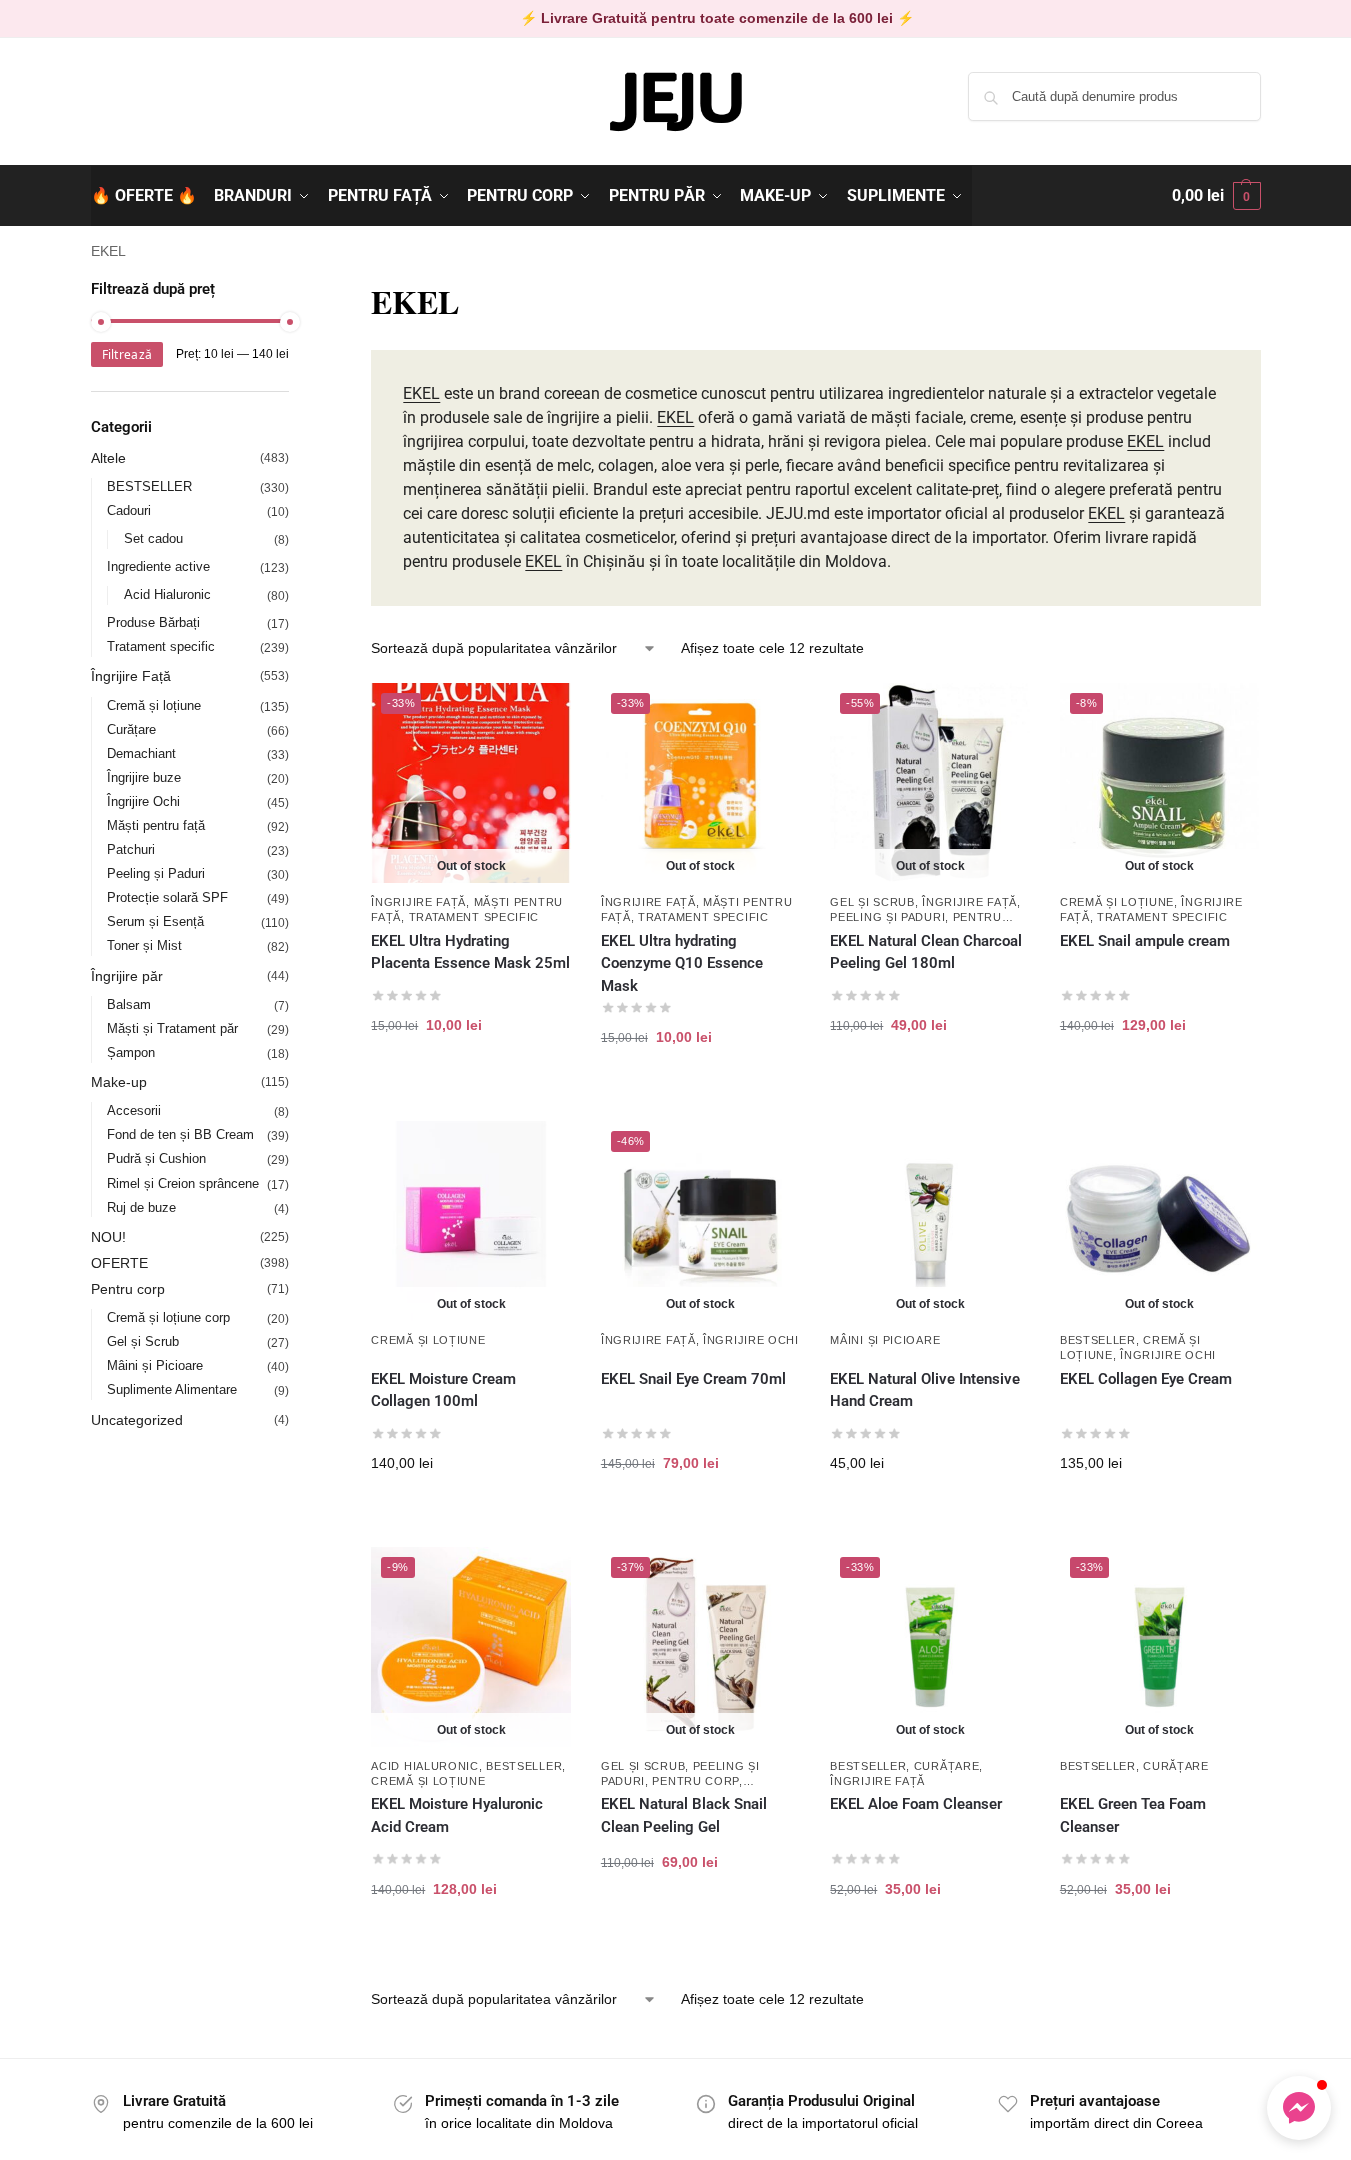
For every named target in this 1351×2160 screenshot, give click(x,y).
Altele (108, 458)
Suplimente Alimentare (172, 1389)
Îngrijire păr (127, 976)
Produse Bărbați (153, 622)
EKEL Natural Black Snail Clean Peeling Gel (684, 1815)
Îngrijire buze (144, 777)
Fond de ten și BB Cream (180, 1134)
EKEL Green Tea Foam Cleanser (1133, 1815)
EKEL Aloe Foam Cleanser (918, 1804)
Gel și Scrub (872, 902)
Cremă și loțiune (1117, 902)
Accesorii (134, 1110)
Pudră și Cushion (156, 1158)
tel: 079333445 (137, 113)
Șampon (131, 1052)
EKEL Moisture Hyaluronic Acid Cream (457, 1815)
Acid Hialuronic (425, 1766)
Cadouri (129, 510)
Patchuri (131, 849)
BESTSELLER (1098, 1340)
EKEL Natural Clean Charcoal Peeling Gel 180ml (926, 952)
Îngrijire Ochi (751, 1340)
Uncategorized (137, 1420)
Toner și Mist (144, 945)
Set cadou (153, 538)
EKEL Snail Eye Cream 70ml (693, 1379)
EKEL (421, 393)
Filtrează (127, 354)
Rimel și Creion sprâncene (183, 1183)
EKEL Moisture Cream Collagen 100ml (443, 1390)
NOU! (108, 1237)
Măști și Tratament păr (172, 1028)
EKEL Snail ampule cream (1145, 941)
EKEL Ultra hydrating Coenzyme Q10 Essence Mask (682, 963)
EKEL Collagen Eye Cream (1148, 1379)
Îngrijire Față (418, 902)
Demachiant (141, 753)
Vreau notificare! (471, 1088)
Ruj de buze (141, 1207)
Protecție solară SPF (167, 897)
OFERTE (119, 1263)
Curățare (947, 1766)
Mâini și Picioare (885, 1340)
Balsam (129, 1004)
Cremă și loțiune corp (168, 1317)
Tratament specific (474, 917)
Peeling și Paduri (887, 917)
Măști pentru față (156, 825)
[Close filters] (295, 290)
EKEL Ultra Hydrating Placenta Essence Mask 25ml (470, 952)
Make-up (119, 1082)
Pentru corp (695, 1781)
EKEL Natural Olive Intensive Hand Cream (925, 1390)
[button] (1216, 196)
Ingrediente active (158, 566)
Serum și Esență (155, 921)
